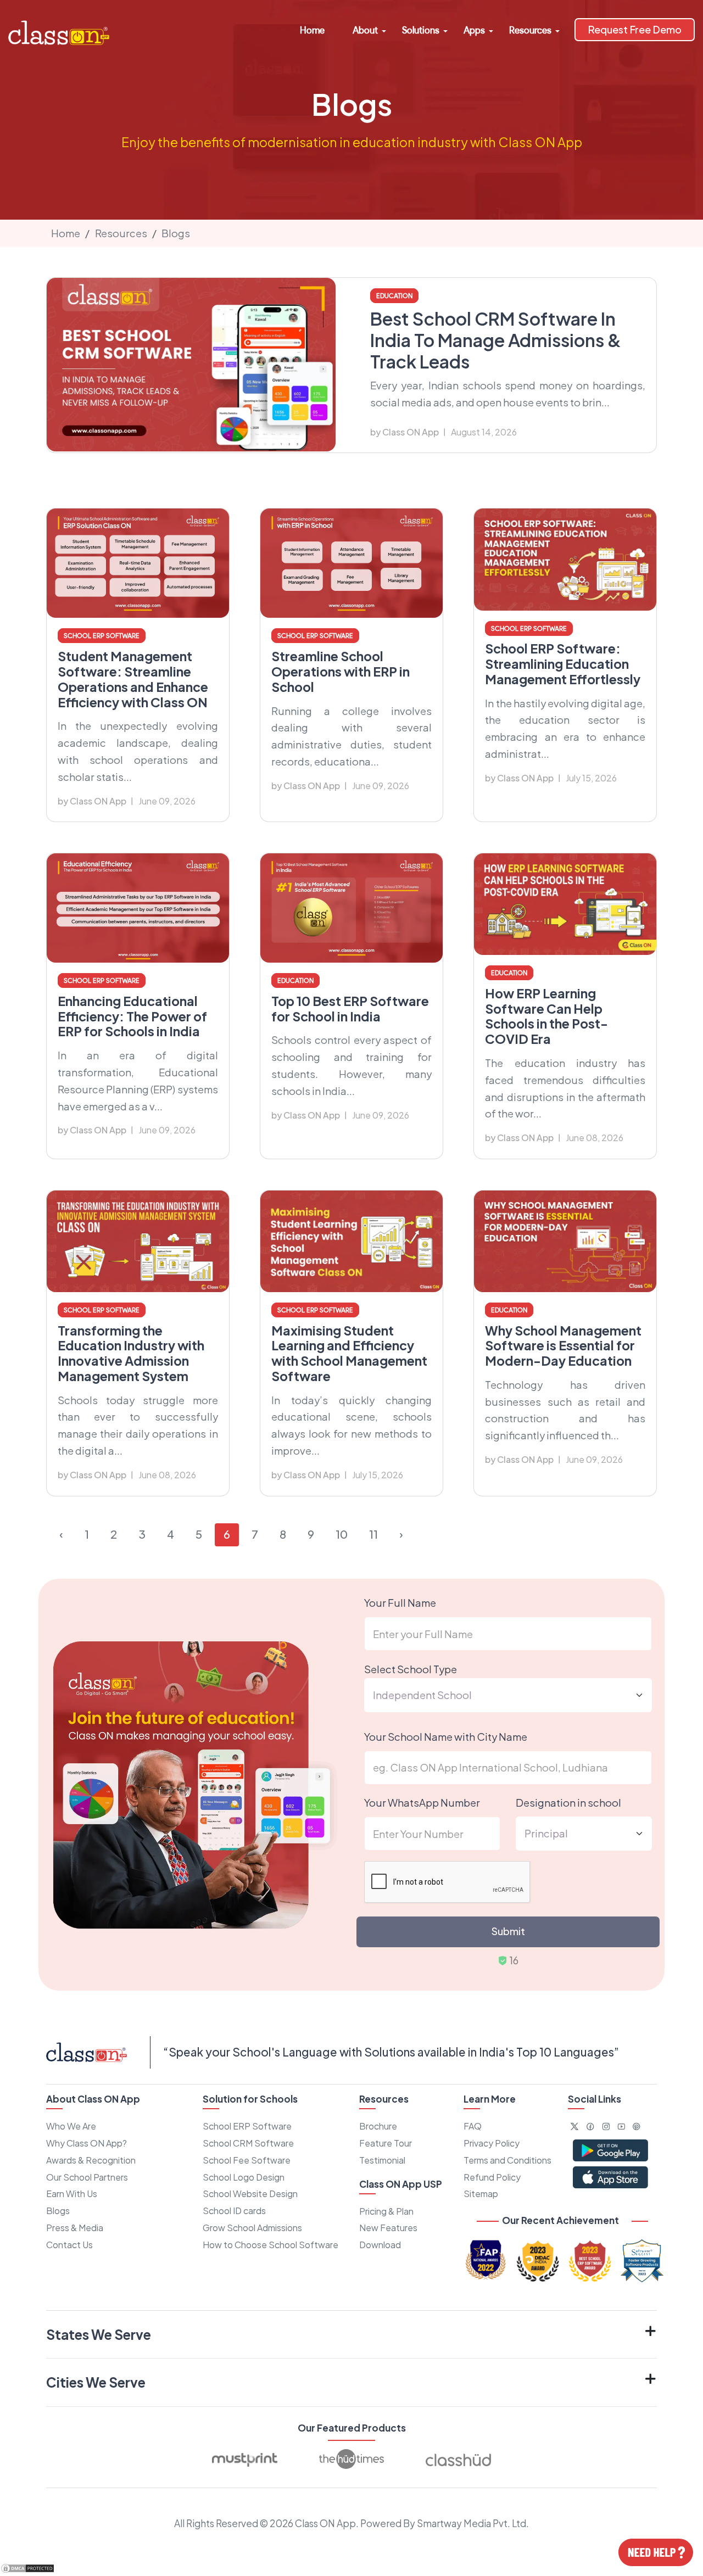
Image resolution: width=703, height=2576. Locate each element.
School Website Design (250, 2194)
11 (373, 1534)
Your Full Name (400, 1603)
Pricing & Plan (386, 2211)
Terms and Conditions (507, 2160)
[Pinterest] (637, 2126)
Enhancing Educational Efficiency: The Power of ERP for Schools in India (132, 1016)
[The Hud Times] (351, 2459)
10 (342, 1534)
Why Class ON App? (87, 2143)
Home (312, 30)
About (365, 30)
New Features (388, 2228)
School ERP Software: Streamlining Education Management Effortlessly (563, 664)
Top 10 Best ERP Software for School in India (350, 1008)
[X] (575, 2126)
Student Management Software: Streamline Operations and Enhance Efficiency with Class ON (133, 679)
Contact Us (69, 2245)
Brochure (378, 2126)
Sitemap (481, 2194)
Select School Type (411, 1669)
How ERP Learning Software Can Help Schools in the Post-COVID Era (546, 1016)
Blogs (176, 233)
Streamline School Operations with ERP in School (341, 671)
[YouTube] (621, 2126)
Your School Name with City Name (446, 1737)
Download (380, 2245)
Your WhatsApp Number (422, 1803)
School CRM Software (248, 2143)
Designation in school (568, 1803)
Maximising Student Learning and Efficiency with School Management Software (349, 1353)
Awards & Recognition (91, 2160)
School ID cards (234, 2211)
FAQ (473, 2126)
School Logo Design (244, 2177)
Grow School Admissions (252, 2228)
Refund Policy (492, 2177)
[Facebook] (590, 2126)
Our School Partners (87, 2177)
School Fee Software (247, 2160)
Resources (530, 30)
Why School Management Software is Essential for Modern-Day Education (563, 1346)
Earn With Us (72, 2194)
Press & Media (75, 2228)
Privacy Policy (492, 2143)
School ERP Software (247, 2126)
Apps (474, 30)
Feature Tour (386, 2143)
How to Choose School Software (270, 2245)
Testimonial (382, 2160)
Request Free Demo (635, 29)
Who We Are (71, 2126)
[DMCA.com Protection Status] (27, 2567)
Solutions (421, 30)
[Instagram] (606, 2126)
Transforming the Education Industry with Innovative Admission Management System (131, 1353)
